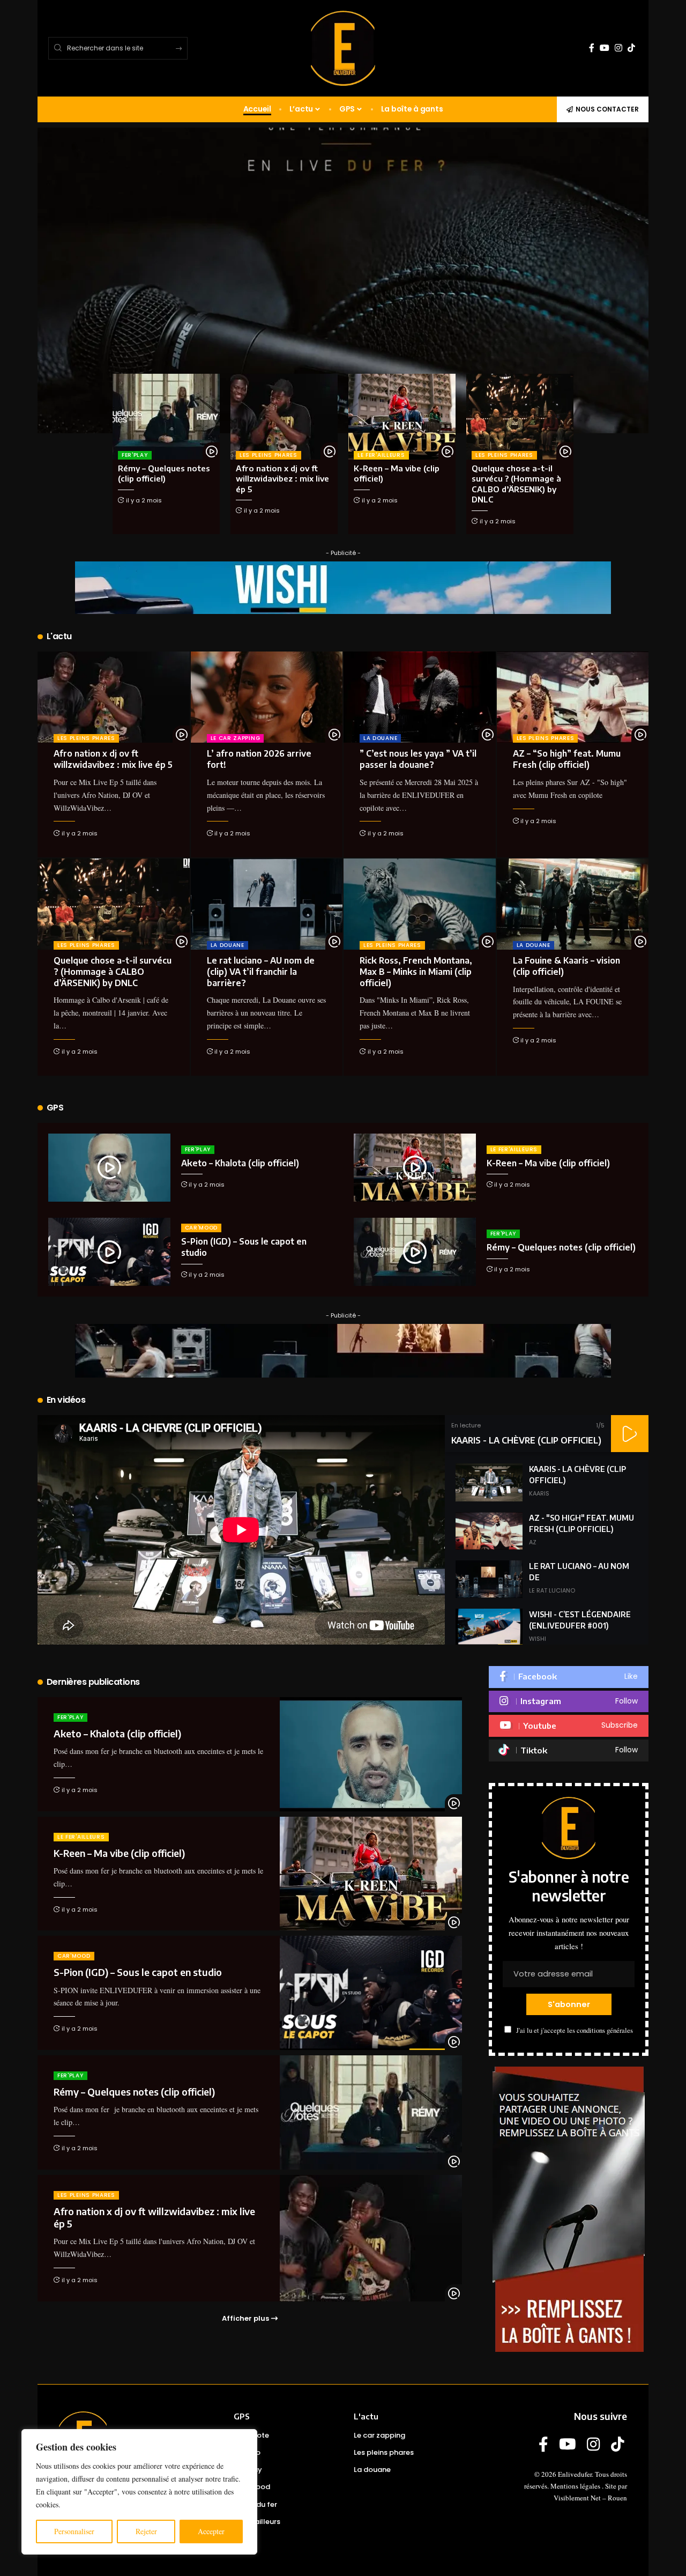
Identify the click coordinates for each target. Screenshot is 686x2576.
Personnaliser (74, 2531)
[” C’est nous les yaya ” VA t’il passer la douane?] (420, 697)
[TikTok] (631, 48)
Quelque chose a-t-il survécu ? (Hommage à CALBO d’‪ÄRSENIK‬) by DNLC (113, 972)
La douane (380, 738)
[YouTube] (605, 48)
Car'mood (202, 1228)
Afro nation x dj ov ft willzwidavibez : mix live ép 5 (282, 479)
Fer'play (135, 455)
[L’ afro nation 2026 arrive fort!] (267, 697)
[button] (630, 1434)
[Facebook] (592, 48)
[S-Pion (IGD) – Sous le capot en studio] (109, 1252)
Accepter (211, 2531)
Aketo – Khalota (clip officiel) (240, 1163)
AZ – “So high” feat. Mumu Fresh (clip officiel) (567, 759)
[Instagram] (618, 48)
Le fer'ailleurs (381, 455)
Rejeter (146, 2531)
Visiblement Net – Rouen (590, 2498)
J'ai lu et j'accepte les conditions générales (575, 2030)
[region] (139, 2492)
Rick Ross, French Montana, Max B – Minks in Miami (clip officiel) (416, 972)
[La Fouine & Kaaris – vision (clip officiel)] (573, 904)
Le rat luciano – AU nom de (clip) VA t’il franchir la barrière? (261, 972)
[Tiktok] (569, 1750)
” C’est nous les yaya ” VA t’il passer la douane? (418, 759)
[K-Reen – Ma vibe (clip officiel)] (402, 417)
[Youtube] (569, 1726)
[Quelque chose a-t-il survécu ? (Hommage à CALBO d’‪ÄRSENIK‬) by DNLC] (520, 417)
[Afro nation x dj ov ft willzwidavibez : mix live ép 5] (284, 417)
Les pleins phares (269, 455)
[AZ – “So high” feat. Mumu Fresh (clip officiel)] (573, 697)
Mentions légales (575, 2486)
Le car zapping (236, 738)
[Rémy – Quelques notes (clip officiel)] (166, 417)
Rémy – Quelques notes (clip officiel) (164, 473)
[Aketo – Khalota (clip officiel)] (109, 1168)
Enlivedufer (575, 2474)
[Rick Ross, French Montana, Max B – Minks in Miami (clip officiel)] (420, 904)
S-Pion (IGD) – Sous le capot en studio (138, 1972)
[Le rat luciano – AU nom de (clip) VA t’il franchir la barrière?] (267, 904)
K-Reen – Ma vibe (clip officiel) (548, 1163)
